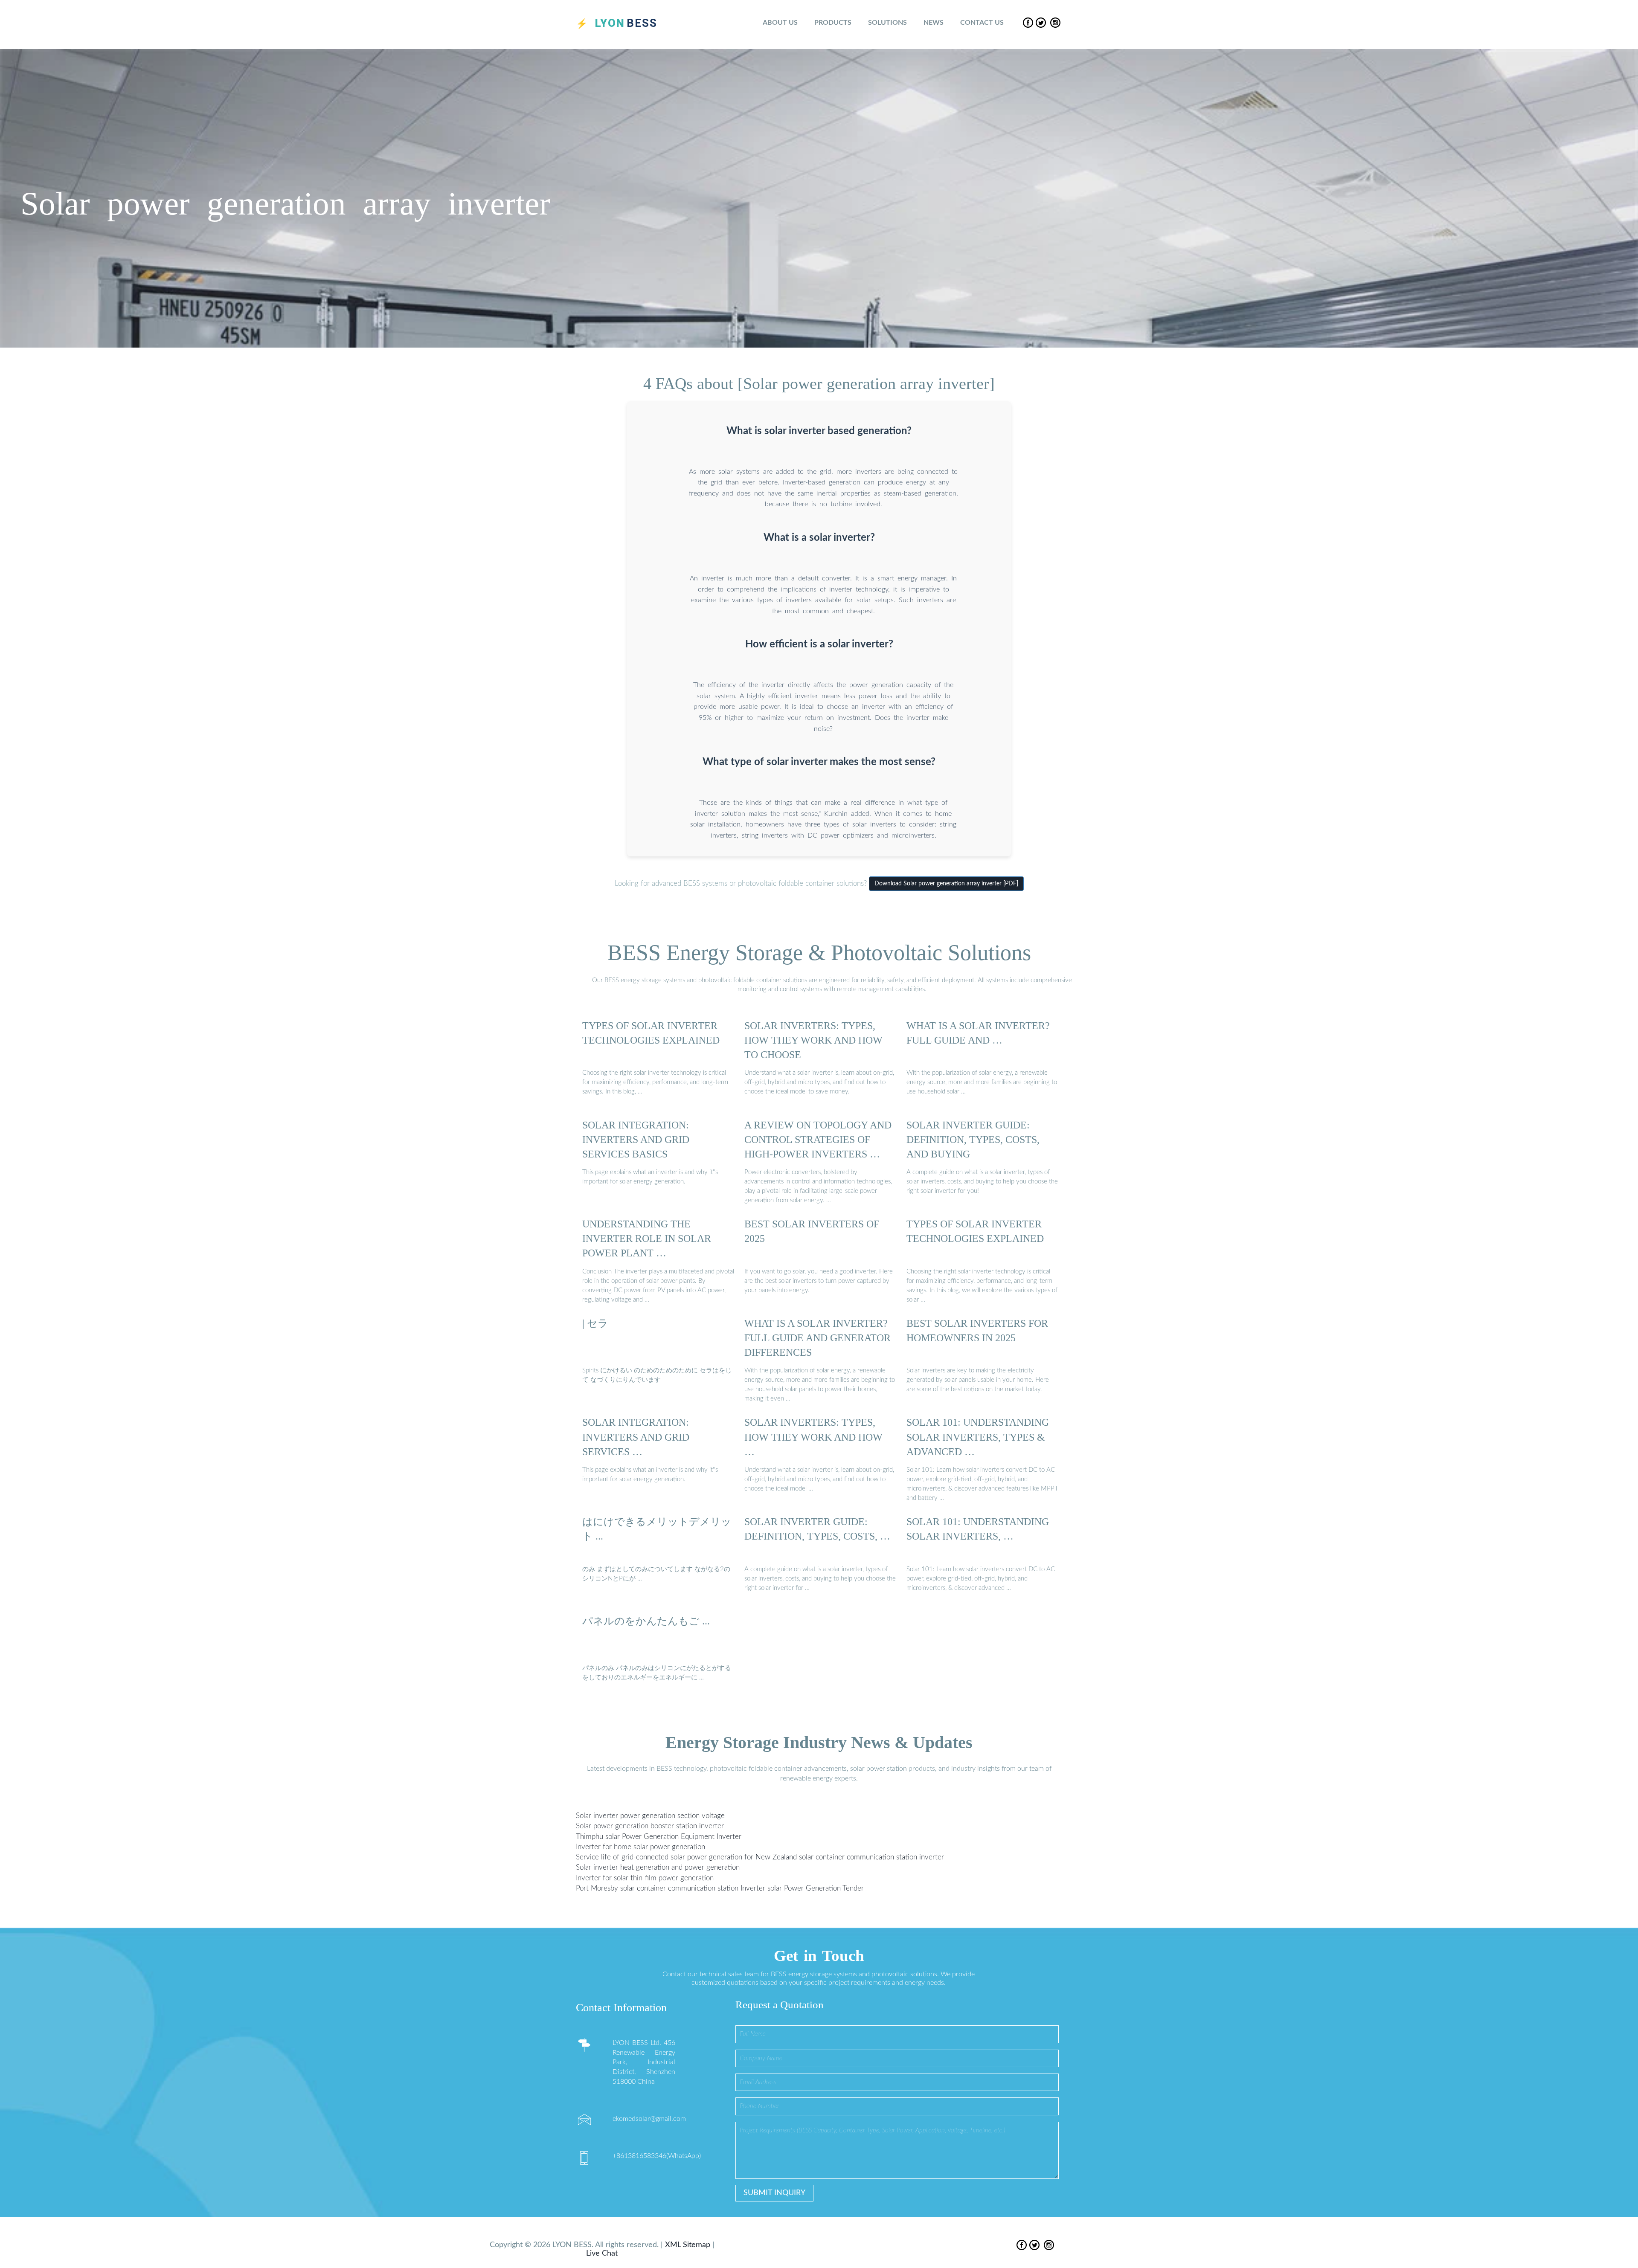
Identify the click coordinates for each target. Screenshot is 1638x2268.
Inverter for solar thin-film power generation (645, 1878)
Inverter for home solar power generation (640, 1847)
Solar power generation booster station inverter (650, 1826)
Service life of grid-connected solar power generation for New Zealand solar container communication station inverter (760, 1857)
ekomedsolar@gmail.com (649, 2119)
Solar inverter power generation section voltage (650, 1816)
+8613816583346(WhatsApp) (657, 2156)
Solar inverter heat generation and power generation (658, 1867)
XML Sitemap (688, 2245)
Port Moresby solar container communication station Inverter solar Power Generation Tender (720, 1888)
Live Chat (602, 2253)
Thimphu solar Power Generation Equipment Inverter (659, 1837)
